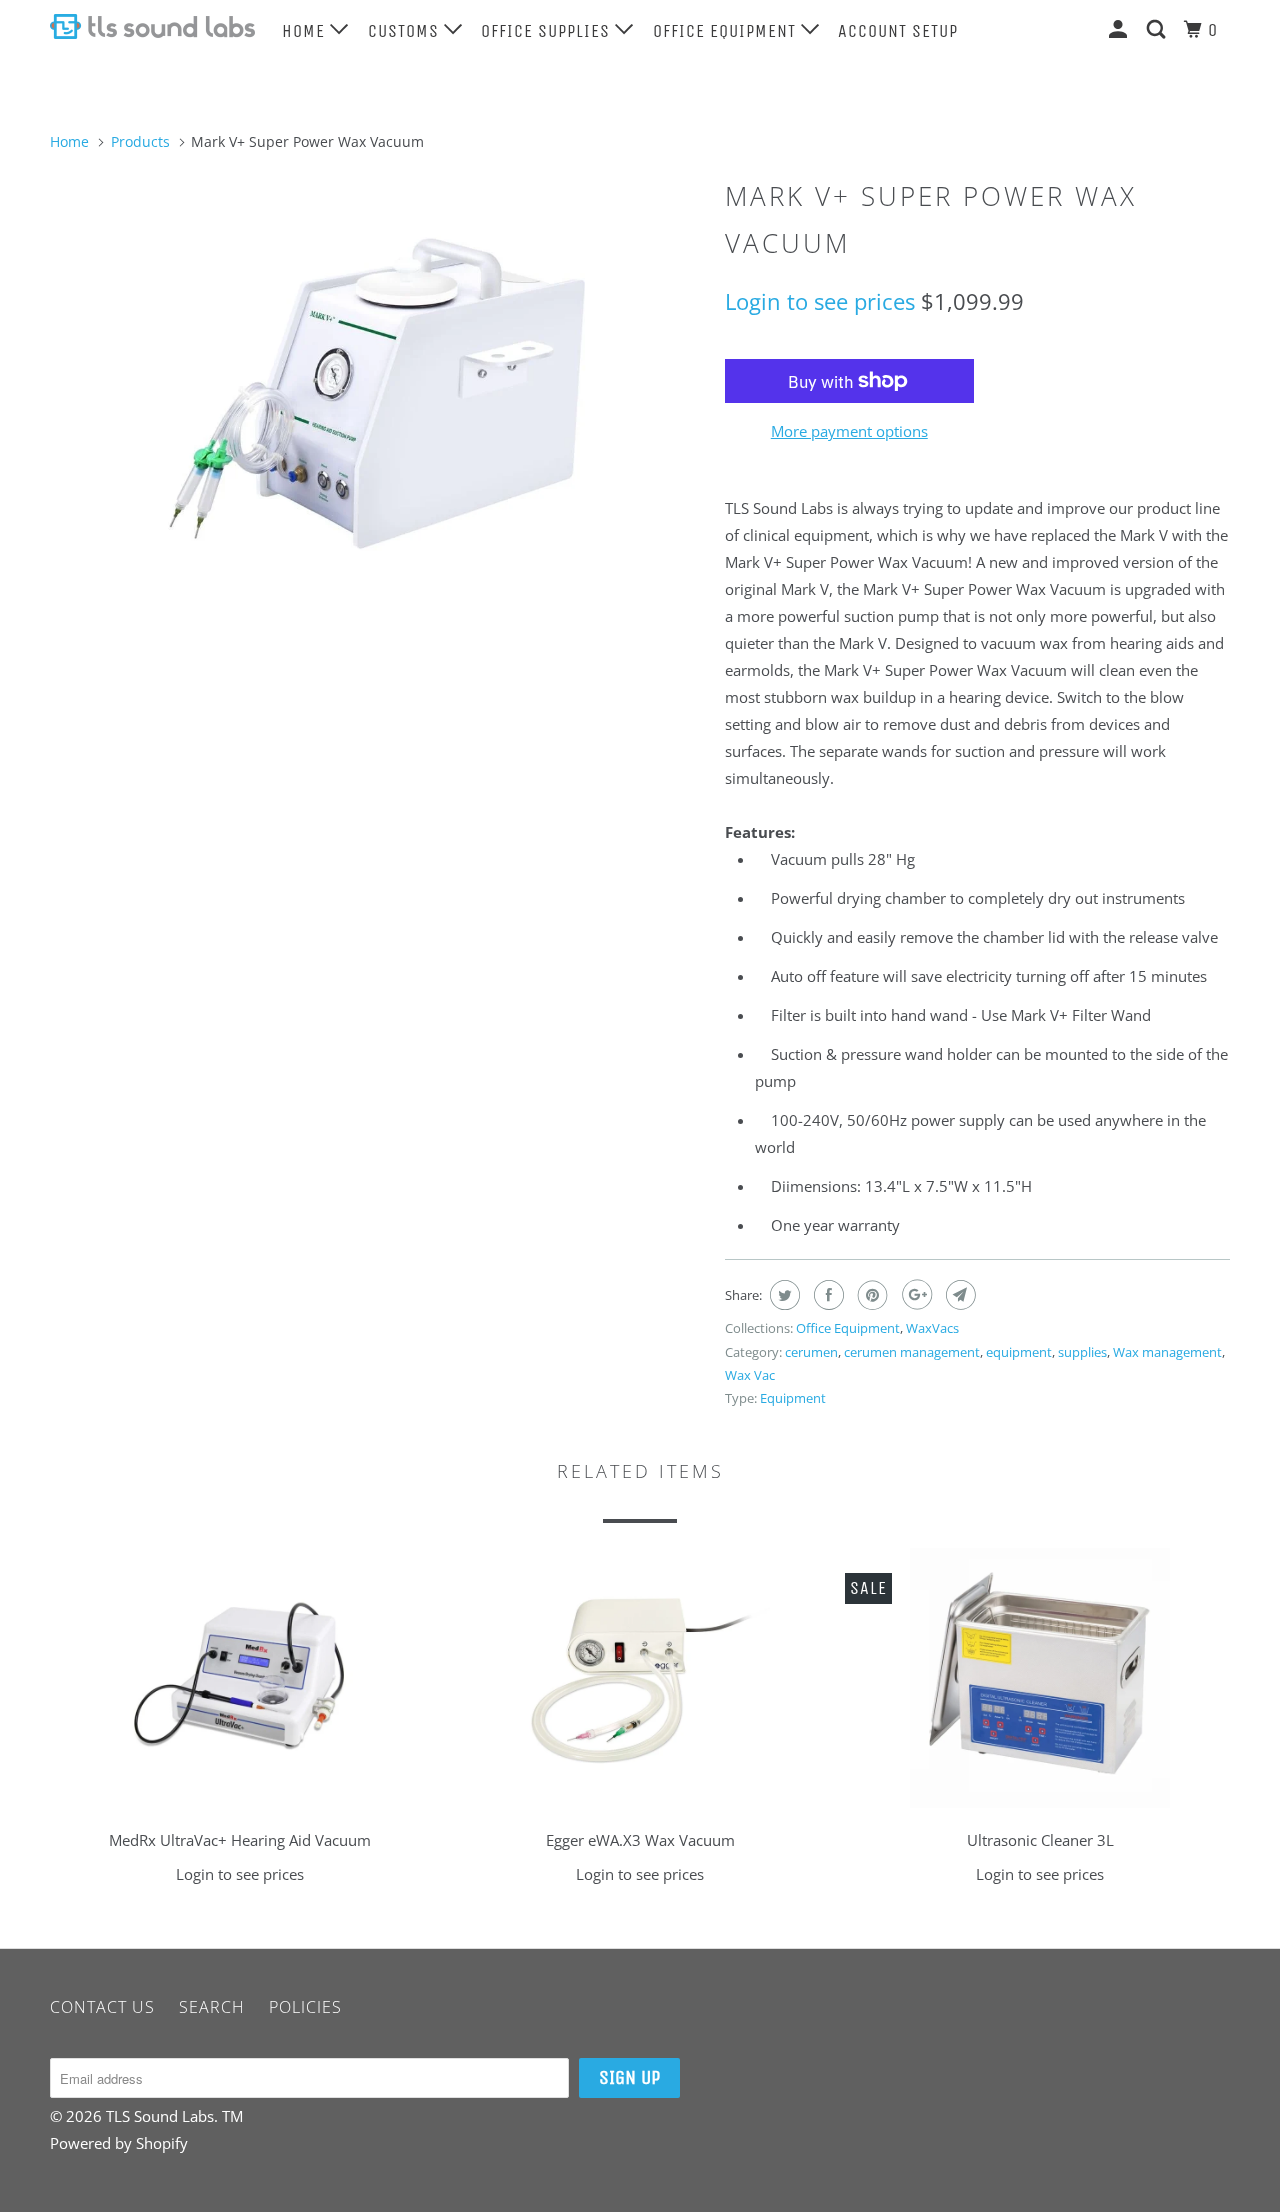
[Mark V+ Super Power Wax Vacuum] (377, 395)
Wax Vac (750, 1375)
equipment (1019, 1352)
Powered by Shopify (119, 2143)
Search (212, 2007)
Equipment (793, 1398)
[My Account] (1120, 29)
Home (306, 31)
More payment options (849, 431)
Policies (305, 2007)
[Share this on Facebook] (826, 1295)
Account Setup (898, 31)
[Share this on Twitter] (782, 1295)
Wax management (1167, 1352)
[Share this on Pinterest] (870, 1295)
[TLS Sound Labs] (152, 26)
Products (140, 141)
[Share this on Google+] (914, 1295)
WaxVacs (932, 1328)
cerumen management (912, 1352)
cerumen (811, 1352)
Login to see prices (820, 301)
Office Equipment (727, 31)
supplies (1082, 1352)
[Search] (1158, 29)
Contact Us (102, 2007)
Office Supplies (548, 31)
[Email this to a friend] (958, 1295)
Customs (406, 31)
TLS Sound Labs (160, 2116)
